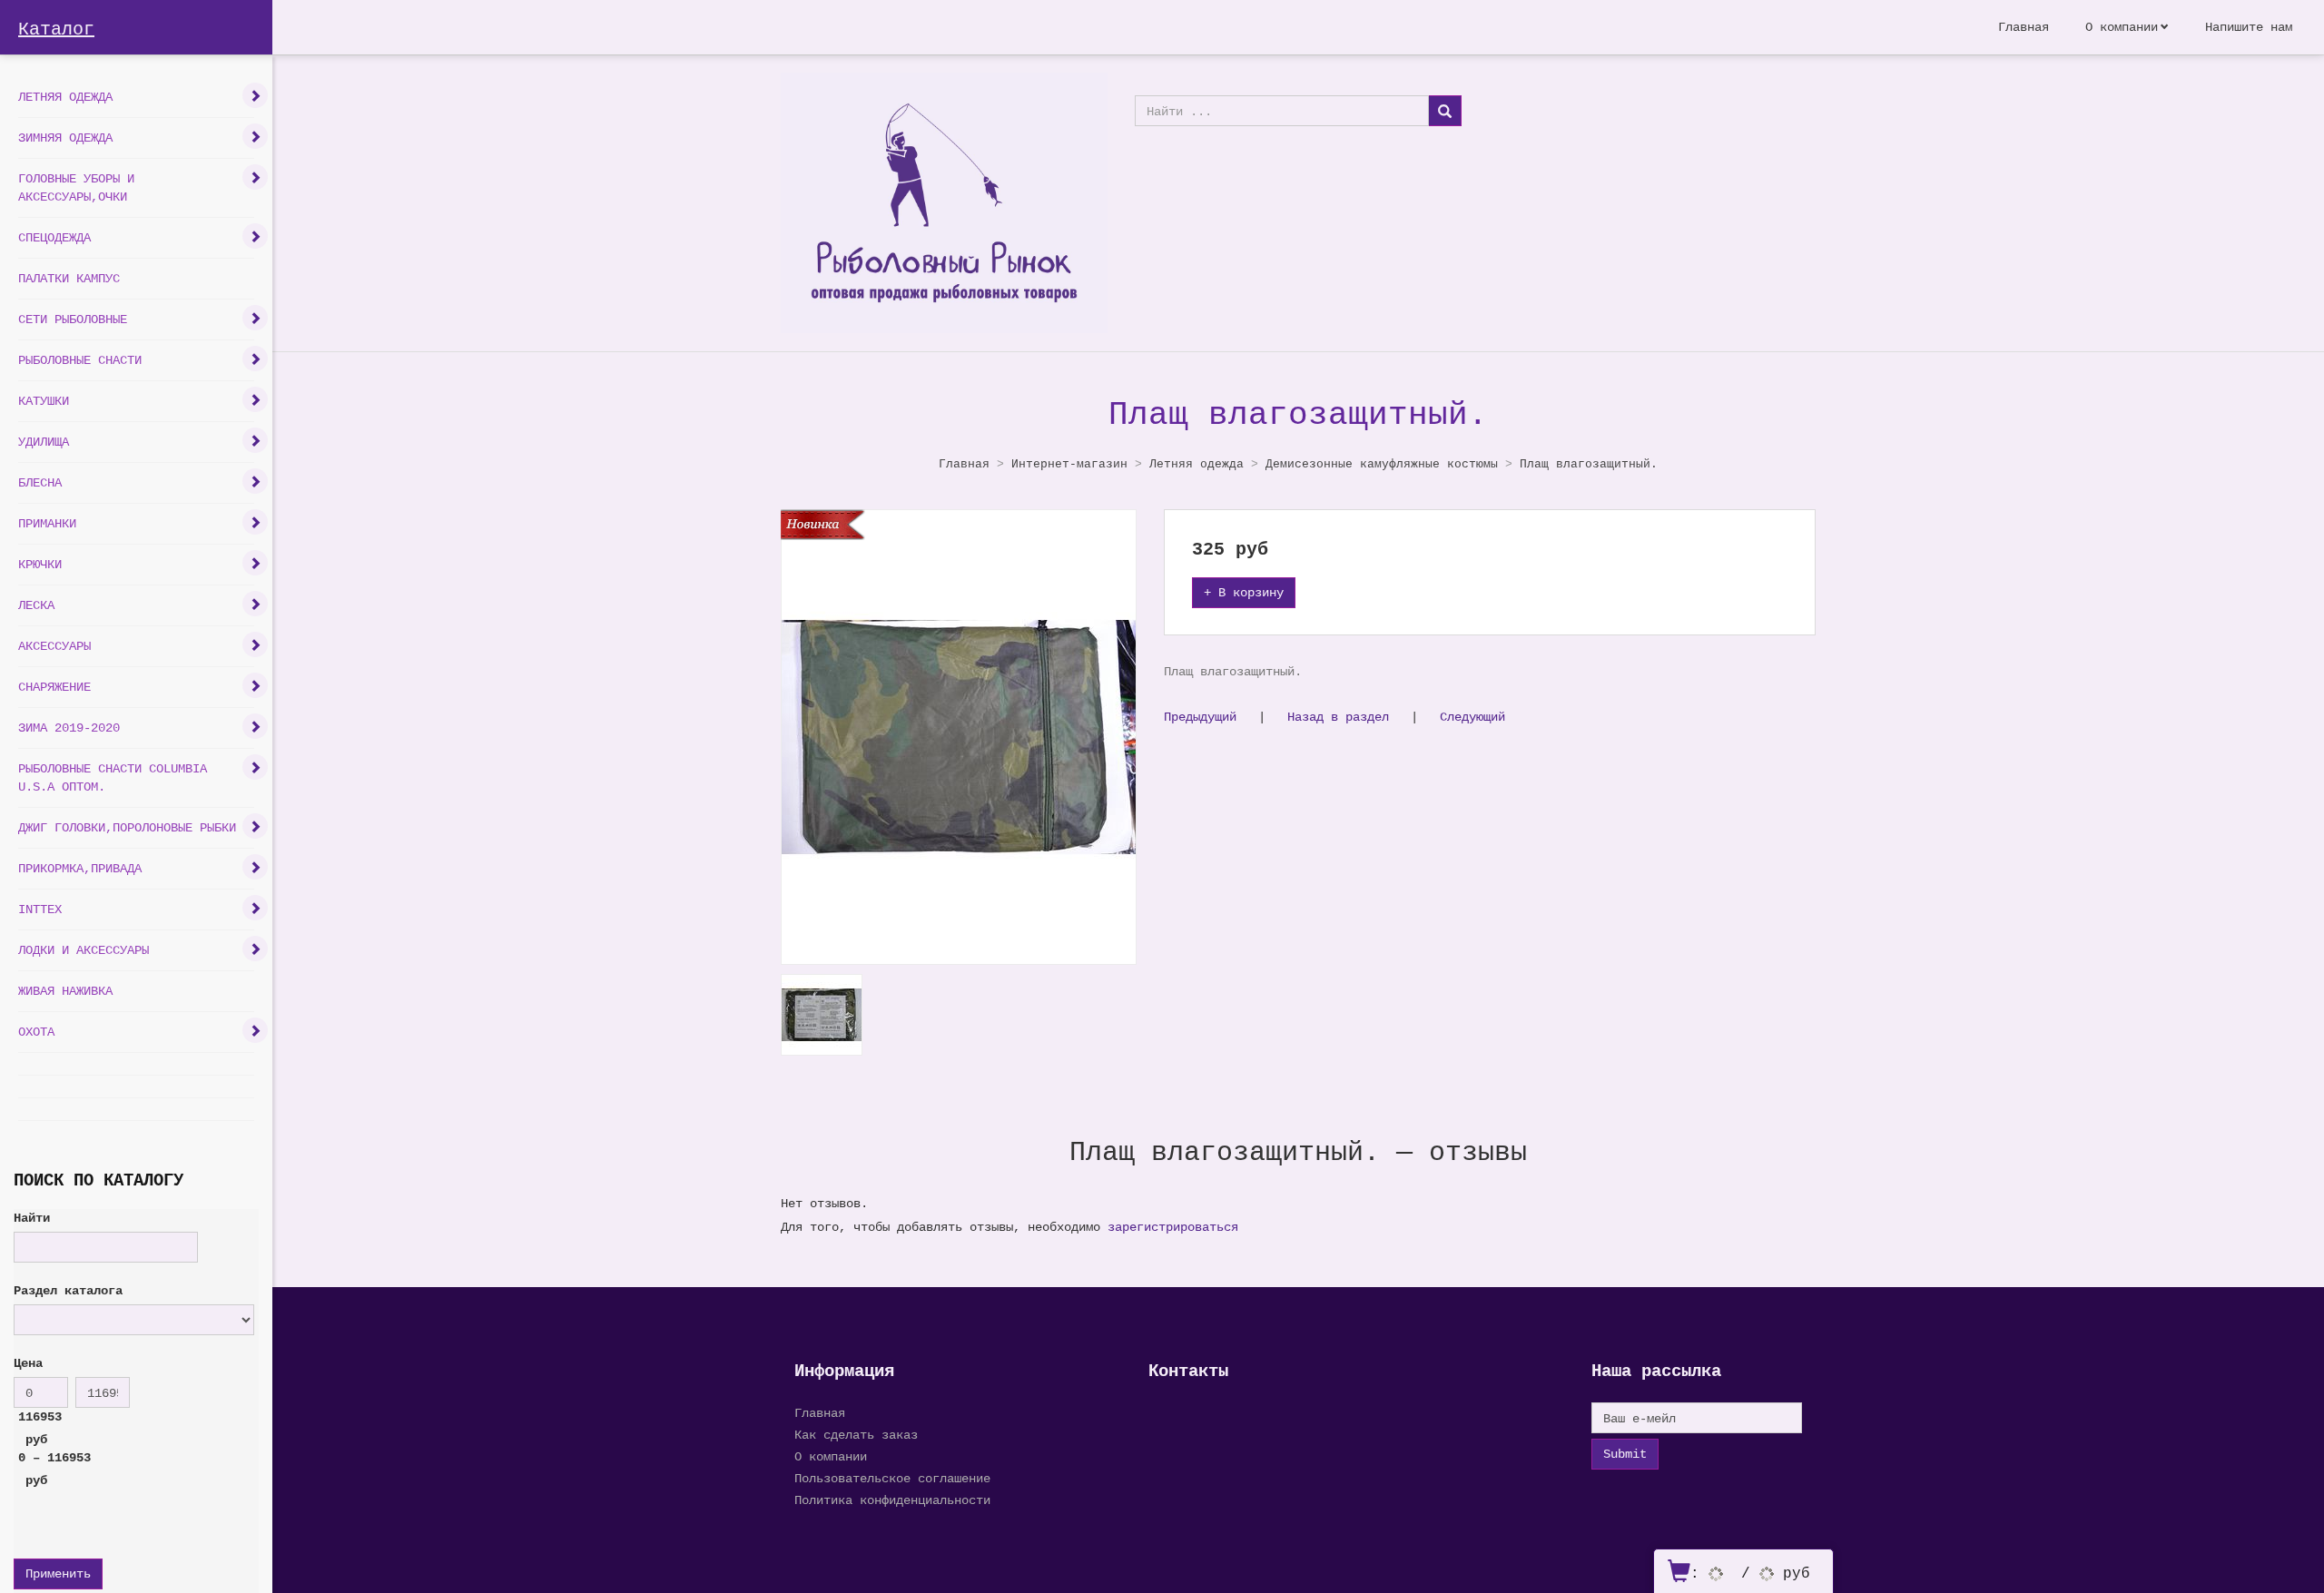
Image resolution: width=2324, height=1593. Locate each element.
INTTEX (40, 909)
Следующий (1472, 717)
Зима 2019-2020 (69, 728)
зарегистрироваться (1173, 1227)
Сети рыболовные (73, 319)
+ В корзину (1244, 592)
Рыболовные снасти (80, 360)
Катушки (44, 401)
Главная (2024, 27)
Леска (36, 605)
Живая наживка (65, 991)
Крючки (40, 564)
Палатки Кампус (69, 278)
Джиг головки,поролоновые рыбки (127, 827)
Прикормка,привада (80, 868)
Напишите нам (2249, 27)
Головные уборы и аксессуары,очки (76, 187)
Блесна (40, 482)
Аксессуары (54, 646)
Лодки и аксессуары (84, 950)
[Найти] (1445, 111)
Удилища (44, 442)
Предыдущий (1200, 717)
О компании (2122, 27)
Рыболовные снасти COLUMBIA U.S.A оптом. (113, 777)
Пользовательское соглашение (892, 1478)
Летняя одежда (65, 97)
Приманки (47, 523)
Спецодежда (54, 237)
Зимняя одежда (65, 138)
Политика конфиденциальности (892, 1500)
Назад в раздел (1338, 717)
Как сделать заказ (856, 1435)
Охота (36, 1032)
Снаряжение (54, 687)
